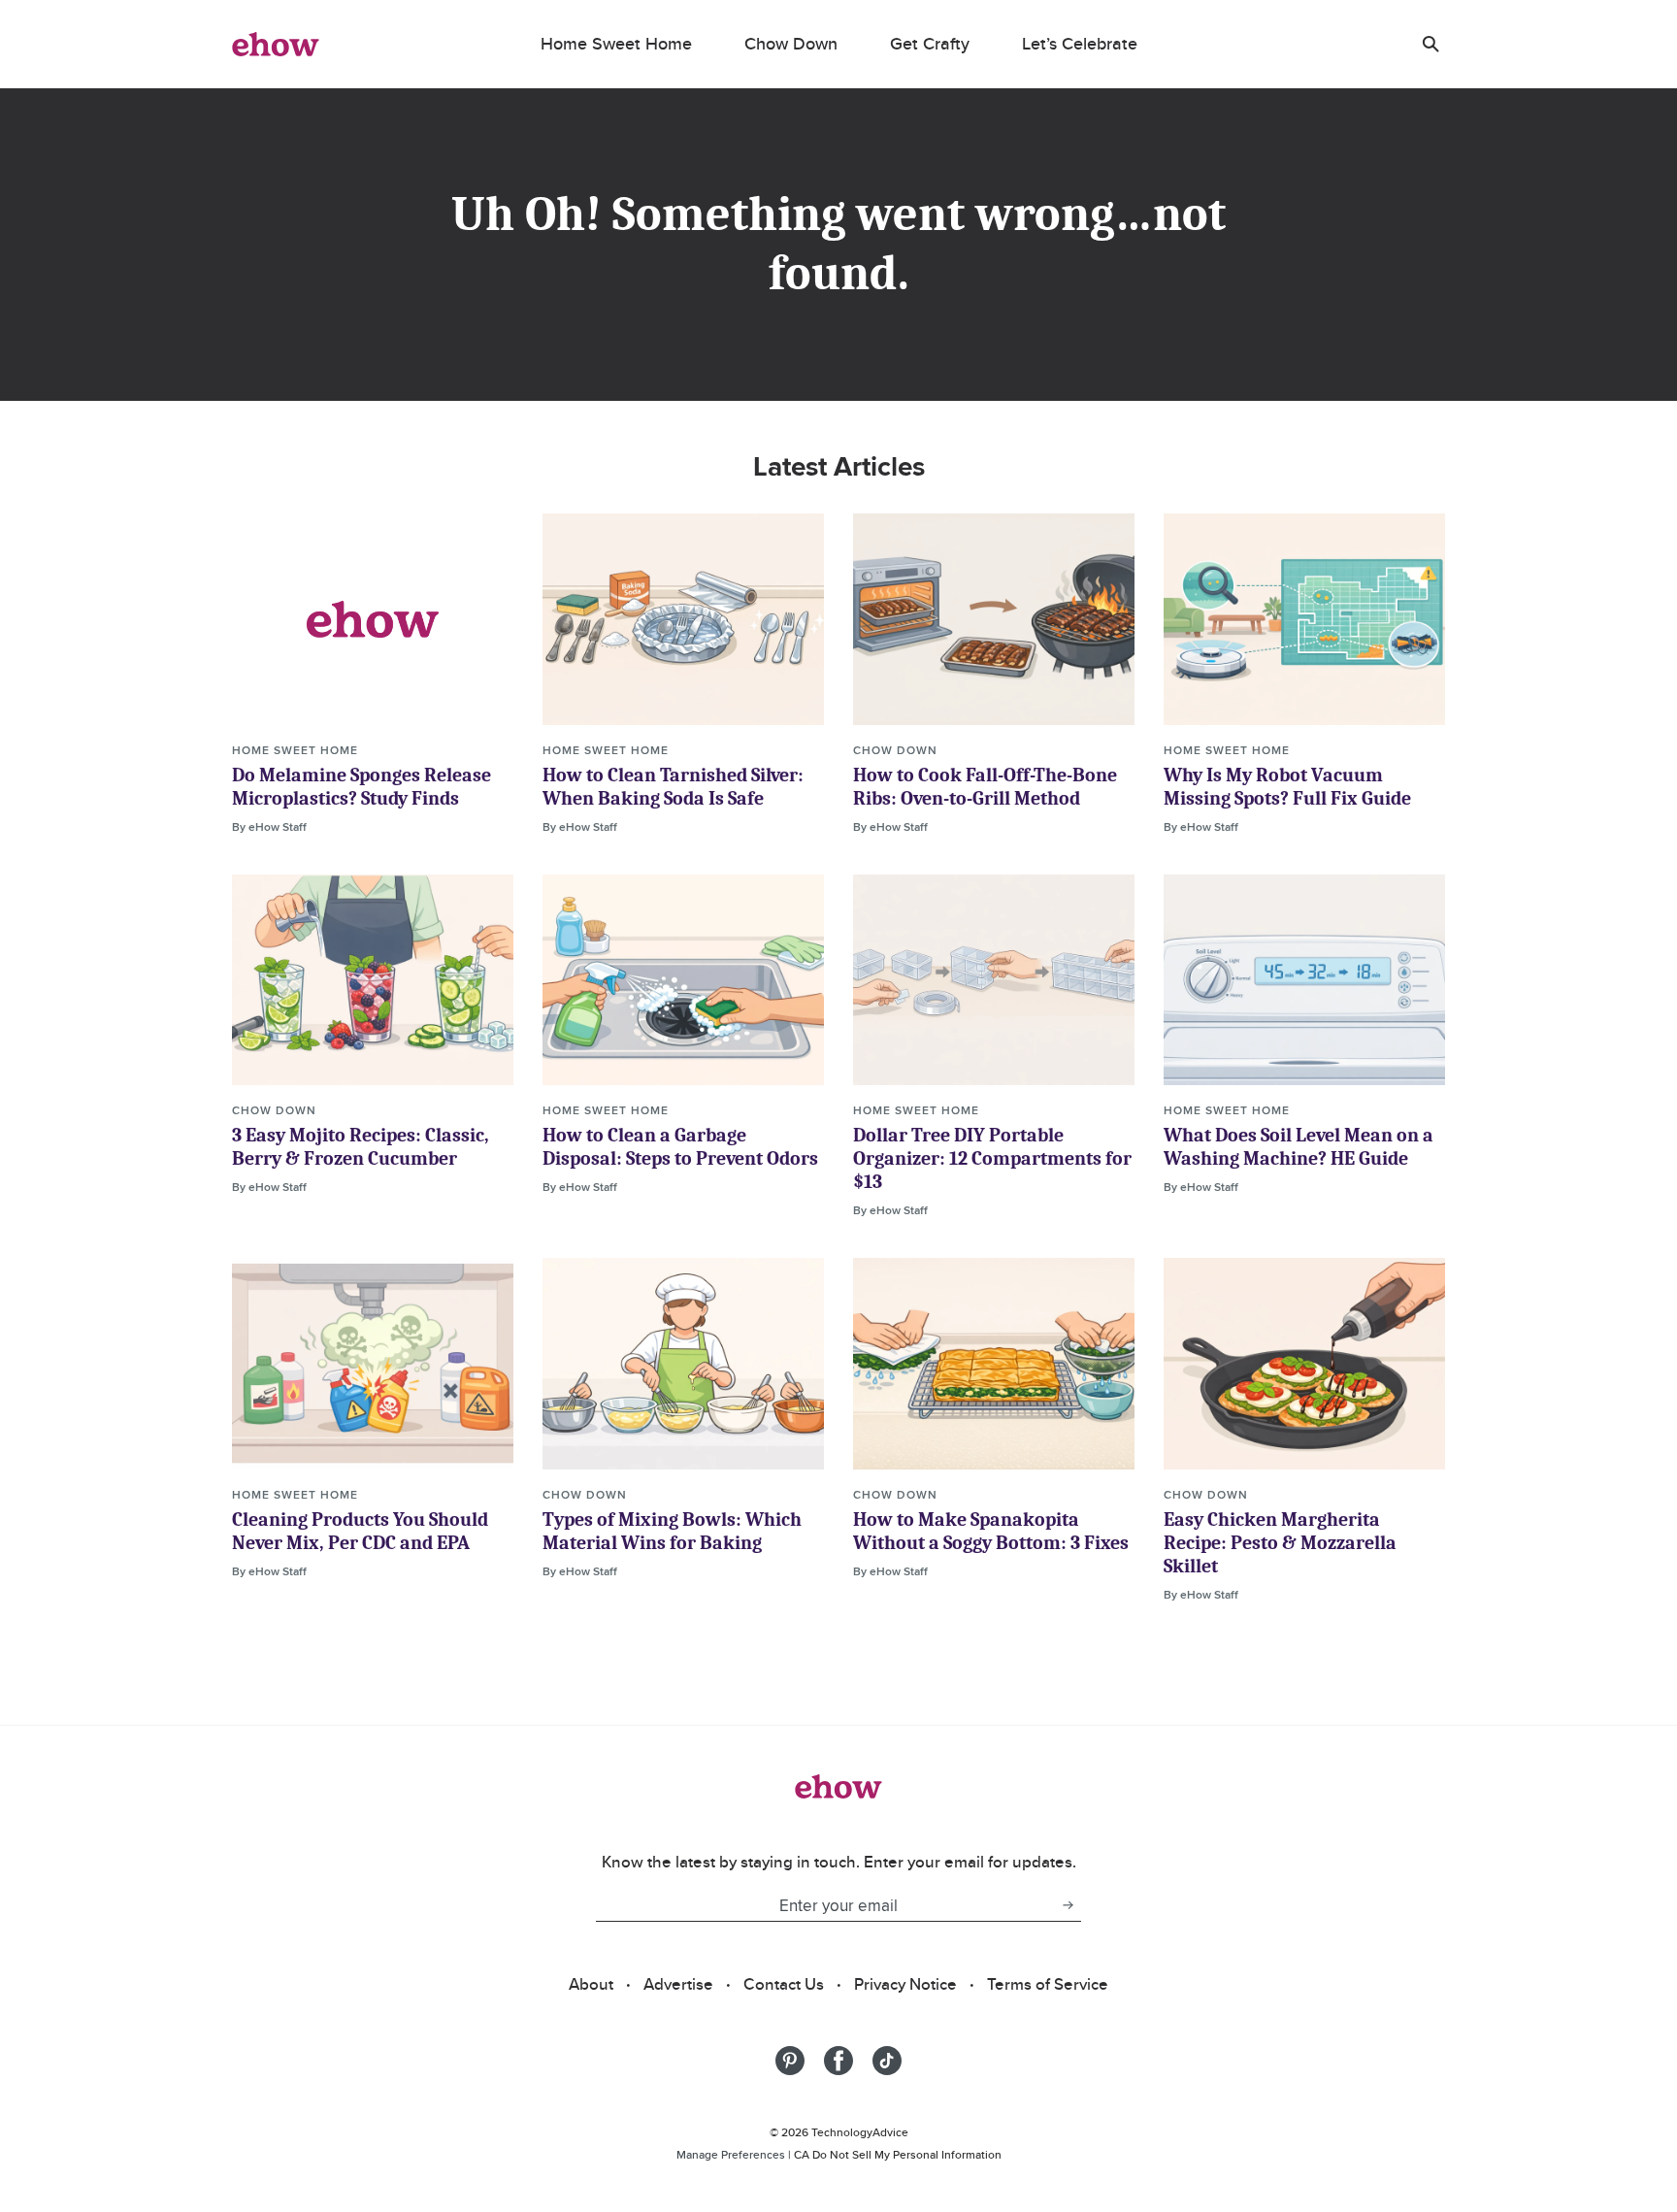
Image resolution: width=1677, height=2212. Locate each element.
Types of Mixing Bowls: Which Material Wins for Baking (672, 1531)
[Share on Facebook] (838, 2061)
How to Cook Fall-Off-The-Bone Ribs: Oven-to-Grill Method (985, 787)
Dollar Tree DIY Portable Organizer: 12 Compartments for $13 (992, 1158)
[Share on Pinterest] (790, 2061)
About (591, 1984)
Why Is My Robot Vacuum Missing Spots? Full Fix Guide (1287, 787)
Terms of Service (1048, 1984)
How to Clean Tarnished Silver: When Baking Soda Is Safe (673, 787)
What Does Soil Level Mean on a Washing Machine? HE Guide (1299, 1147)
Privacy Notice (905, 1984)
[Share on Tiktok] (887, 2061)
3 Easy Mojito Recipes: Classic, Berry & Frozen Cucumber (361, 1147)
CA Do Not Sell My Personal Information (898, 2154)
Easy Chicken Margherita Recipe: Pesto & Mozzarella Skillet (1280, 1543)
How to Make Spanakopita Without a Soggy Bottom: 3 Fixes (991, 1531)
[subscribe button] (1068, 1905)
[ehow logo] (276, 44)
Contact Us (784, 1984)
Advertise (678, 1984)
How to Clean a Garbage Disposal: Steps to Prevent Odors (680, 1147)
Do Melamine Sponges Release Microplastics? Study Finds (362, 787)
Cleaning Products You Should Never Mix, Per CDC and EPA (360, 1531)
